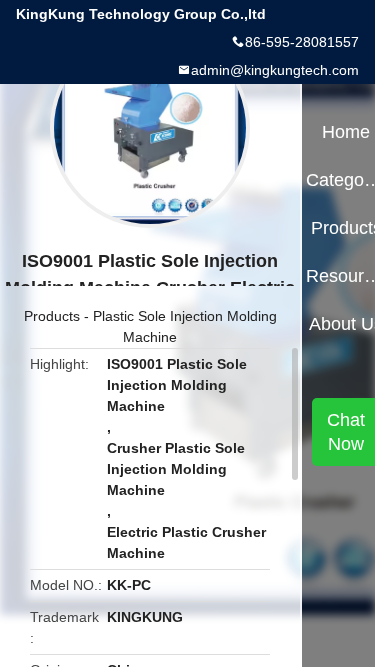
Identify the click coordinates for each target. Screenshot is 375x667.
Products (52, 316)
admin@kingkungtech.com (275, 70)
